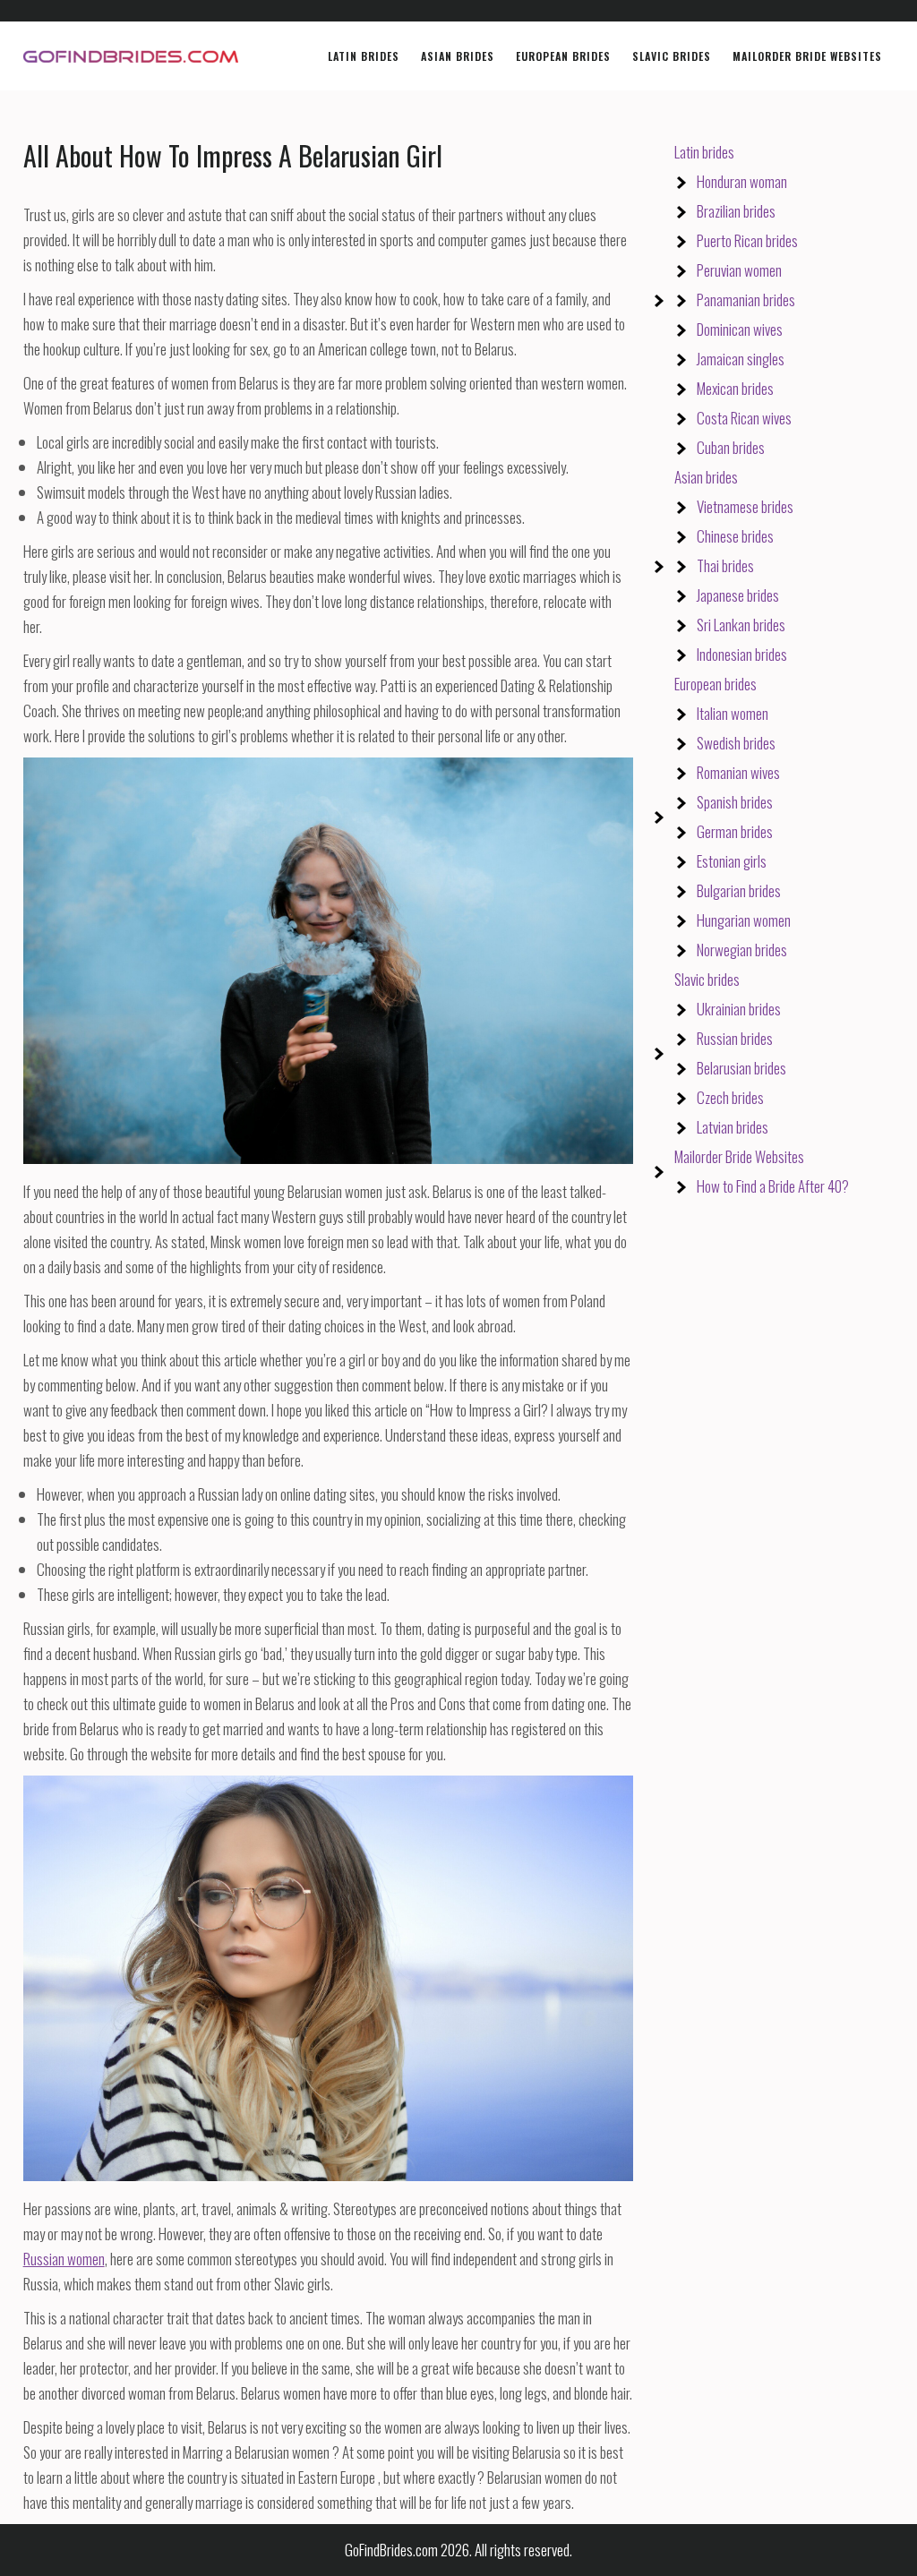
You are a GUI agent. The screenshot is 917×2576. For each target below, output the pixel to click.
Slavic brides (707, 979)
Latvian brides (733, 1127)
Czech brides (730, 1097)
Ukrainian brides (739, 1009)
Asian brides (706, 477)
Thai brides (725, 565)
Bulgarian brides (739, 890)
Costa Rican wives (744, 418)
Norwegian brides (742, 950)
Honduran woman (742, 181)
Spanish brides (735, 802)
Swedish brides (736, 743)
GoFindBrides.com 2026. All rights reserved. (458, 2550)
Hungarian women (744, 920)
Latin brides (704, 152)
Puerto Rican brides (747, 240)
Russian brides (735, 1038)
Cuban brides (731, 447)
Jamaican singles (741, 359)
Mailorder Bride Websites (739, 1156)
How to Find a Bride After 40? (773, 1186)
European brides (716, 684)
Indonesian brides (742, 654)
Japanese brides (738, 595)
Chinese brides (735, 536)
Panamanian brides (746, 300)
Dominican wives (740, 329)
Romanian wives (738, 772)
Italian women (733, 713)
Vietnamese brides (745, 506)
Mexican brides (735, 388)
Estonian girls (732, 861)
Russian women (64, 2259)
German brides (735, 831)
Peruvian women (739, 270)
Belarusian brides (741, 1068)
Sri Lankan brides (741, 625)
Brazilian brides (736, 211)
